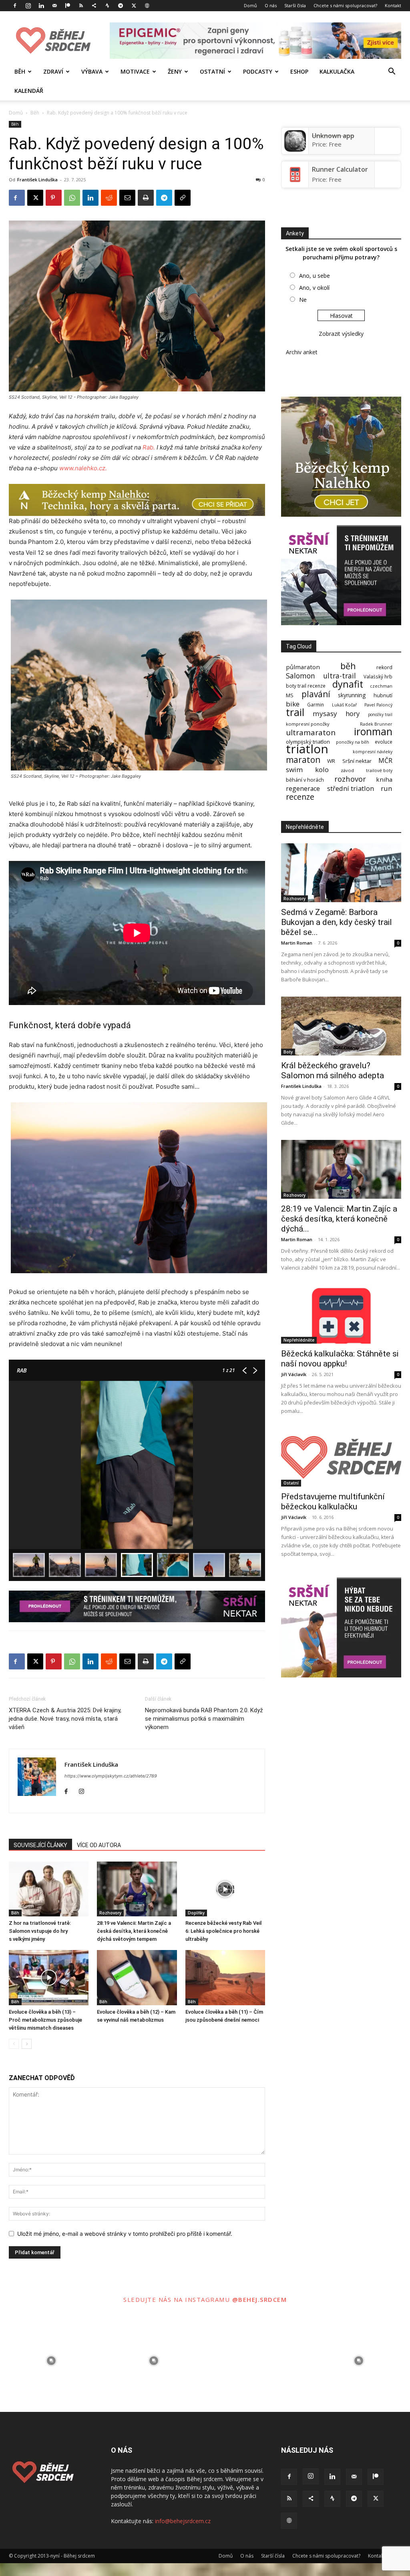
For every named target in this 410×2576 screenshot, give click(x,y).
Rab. (149, 447)
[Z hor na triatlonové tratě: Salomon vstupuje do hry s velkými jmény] (49, 1889)
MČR (385, 761)
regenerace (303, 789)
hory (353, 713)
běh (348, 666)
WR (331, 761)
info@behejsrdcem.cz (183, 2521)
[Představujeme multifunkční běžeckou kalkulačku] (341, 1458)
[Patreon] (68, 6)
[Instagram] (28, 6)
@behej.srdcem (260, 2299)
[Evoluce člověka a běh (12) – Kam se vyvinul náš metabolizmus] (137, 1977)
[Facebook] (15, 6)
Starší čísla (295, 5)
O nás (271, 5)
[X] (134, 6)
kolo (322, 769)
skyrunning (352, 695)
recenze (300, 797)
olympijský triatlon (308, 742)
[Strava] (107, 6)
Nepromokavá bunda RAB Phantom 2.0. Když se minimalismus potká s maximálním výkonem (204, 1719)
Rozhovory (110, 1913)
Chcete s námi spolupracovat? (345, 5)
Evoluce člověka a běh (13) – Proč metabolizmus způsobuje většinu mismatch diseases (45, 2020)
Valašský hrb (378, 677)
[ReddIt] (109, 198)
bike (293, 704)
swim (294, 769)
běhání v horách (305, 780)
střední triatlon (351, 788)
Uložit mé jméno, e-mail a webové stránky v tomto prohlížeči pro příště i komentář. (125, 2234)
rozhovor (350, 779)
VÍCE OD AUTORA (99, 1845)
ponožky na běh (353, 742)
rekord (384, 667)
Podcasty (258, 71)
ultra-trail (340, 676)
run (387, 788)
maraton (303, 760)
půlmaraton (303, 667)
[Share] (94, 6)
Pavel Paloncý (378, 705)
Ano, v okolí (314, 288)
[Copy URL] (183, 198)
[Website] (147, 6)
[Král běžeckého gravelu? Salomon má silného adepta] (341, 1026)
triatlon (307, 749)
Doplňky (196, 1913)
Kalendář (29, 91)
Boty (288, 1052)
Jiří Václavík (294, 1374)
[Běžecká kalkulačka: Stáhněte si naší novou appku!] (341, 1314)
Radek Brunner (376, 724)
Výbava (92, 71)
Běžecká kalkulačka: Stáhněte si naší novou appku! (340, 1359)
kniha (384, 779)
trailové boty (379, 771)
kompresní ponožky (308, 724)
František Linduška (37, 180)
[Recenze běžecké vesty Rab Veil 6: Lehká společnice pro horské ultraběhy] (225, 1889)
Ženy (175, 71)
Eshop (299, 71)
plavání (316, 694)
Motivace (135, 71)
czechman (381, 686)
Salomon (300, 676)
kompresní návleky (373, 752)
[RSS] (81, 6)
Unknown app (333, 136)
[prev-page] (14, 2044)
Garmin (316, 705)
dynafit (348, 684)
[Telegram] (121, 6)
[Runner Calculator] (295, 183)
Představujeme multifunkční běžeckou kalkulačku (333, 1502)
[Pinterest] (54, 198)
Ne (303, 300)
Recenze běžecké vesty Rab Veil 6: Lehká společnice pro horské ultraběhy (223, 1931)
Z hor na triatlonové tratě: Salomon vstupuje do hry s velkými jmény (40, 1931)
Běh (20, 71)
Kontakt (393, 5)
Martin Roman (297, 943)
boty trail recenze (306, 686)
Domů (250, 5)
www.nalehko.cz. (83, 468)
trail (295, 712)
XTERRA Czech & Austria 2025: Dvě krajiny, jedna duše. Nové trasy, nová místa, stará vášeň (65, 1719)
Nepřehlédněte (299, 1340)
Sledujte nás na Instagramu (178, 2299)
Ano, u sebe (315, 276)
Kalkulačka (337, 71)
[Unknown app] (295, 149)
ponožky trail (380, 715)
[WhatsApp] (72, 198)
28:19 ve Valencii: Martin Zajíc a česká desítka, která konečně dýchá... (339, 1219)
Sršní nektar (357, 761)
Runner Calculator (340, 169)
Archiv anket (302, 352)
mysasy (325, 713)
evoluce (384, 742)
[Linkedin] (41, 6)
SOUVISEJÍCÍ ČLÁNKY (40, 1845)
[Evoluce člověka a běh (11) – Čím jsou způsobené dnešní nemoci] (225, 1977)
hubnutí (383, 695)
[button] (392, 72)
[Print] (146, 198)
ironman (373, 731)
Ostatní (212, 71)
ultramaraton (311, 733)
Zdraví (53, 71)
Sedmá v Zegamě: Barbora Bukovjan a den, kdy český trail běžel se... (337, 922)
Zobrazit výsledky (341, 334)
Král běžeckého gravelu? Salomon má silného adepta (333, 1070)
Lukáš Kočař (344, 705)
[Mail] (54, 6)
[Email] (127, 198)
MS (290, 695)
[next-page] (27, 2044)
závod (347, 770)
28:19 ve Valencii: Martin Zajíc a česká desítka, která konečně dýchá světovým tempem (134, 1931)
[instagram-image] (51, 2361)
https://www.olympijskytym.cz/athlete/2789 (111, 1776)
